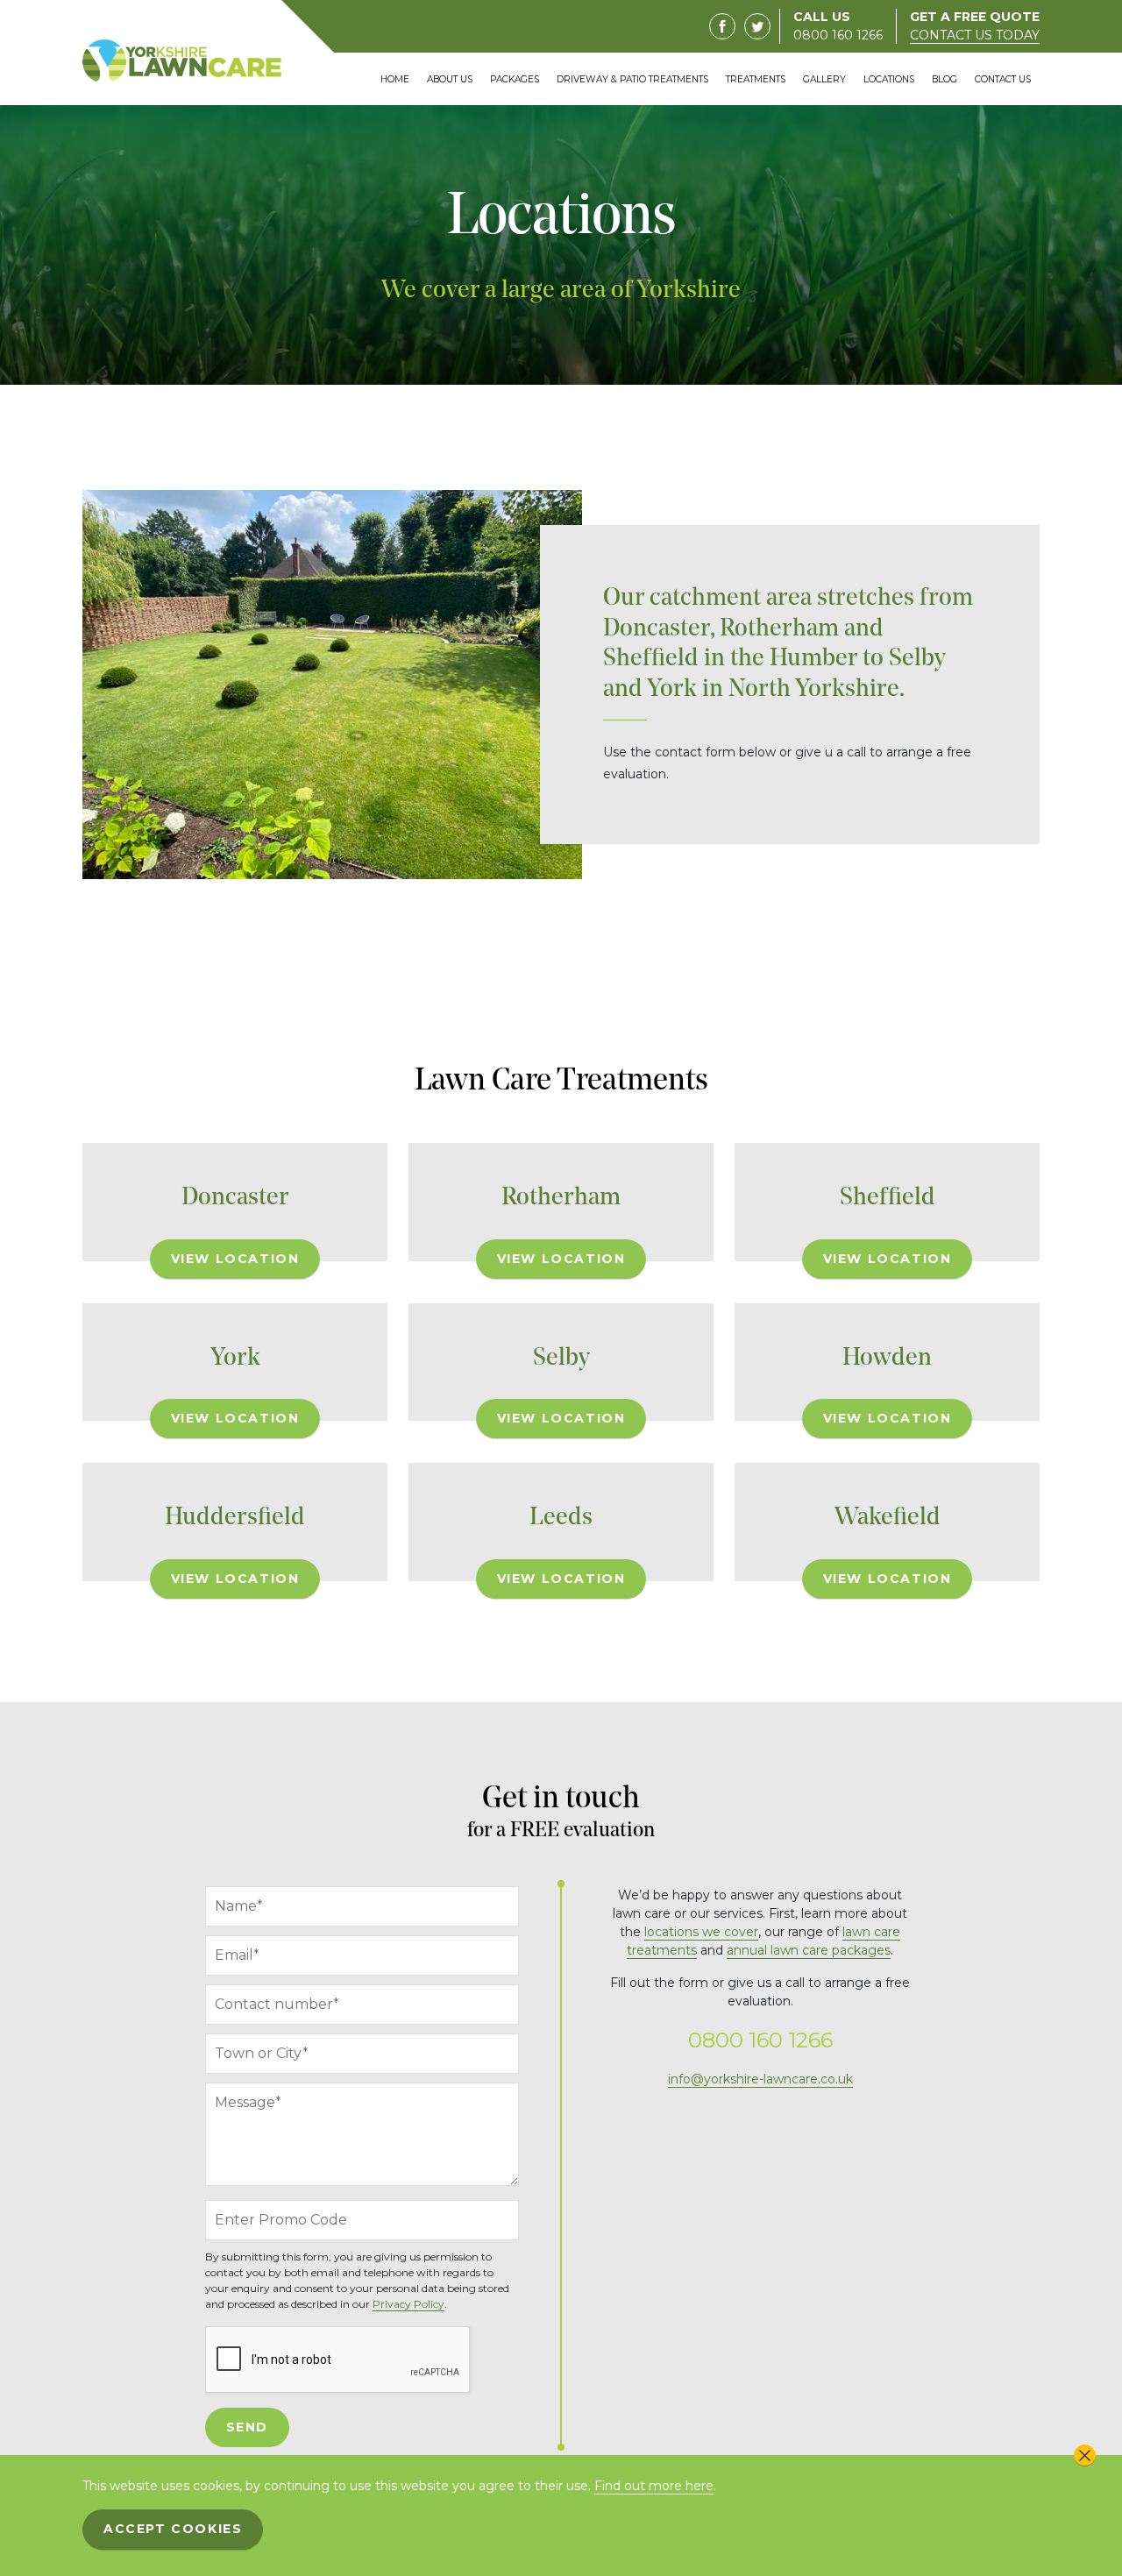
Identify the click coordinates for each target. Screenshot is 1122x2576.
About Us (450, 79)
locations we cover (701, 1932)
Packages (515, 79)
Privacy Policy (408, 2304)
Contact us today (975, 35)
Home (395, 79)
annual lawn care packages (809, 1950)
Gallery (824, 79)
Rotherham (561, 1198)
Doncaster (235, 1198)
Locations (889, 79)
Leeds (561, 1518)
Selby (561, 1358)
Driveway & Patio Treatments (632, 79)
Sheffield (888, 1198)
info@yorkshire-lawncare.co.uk (760, 2079)
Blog (944, 79)
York (235, 1358)
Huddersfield (235, 1518)
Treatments (756, 79)
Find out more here (654, 2486)
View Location (235, 1259)
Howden (887, 1358)
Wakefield (888, 1518)
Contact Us (1003, 79)
